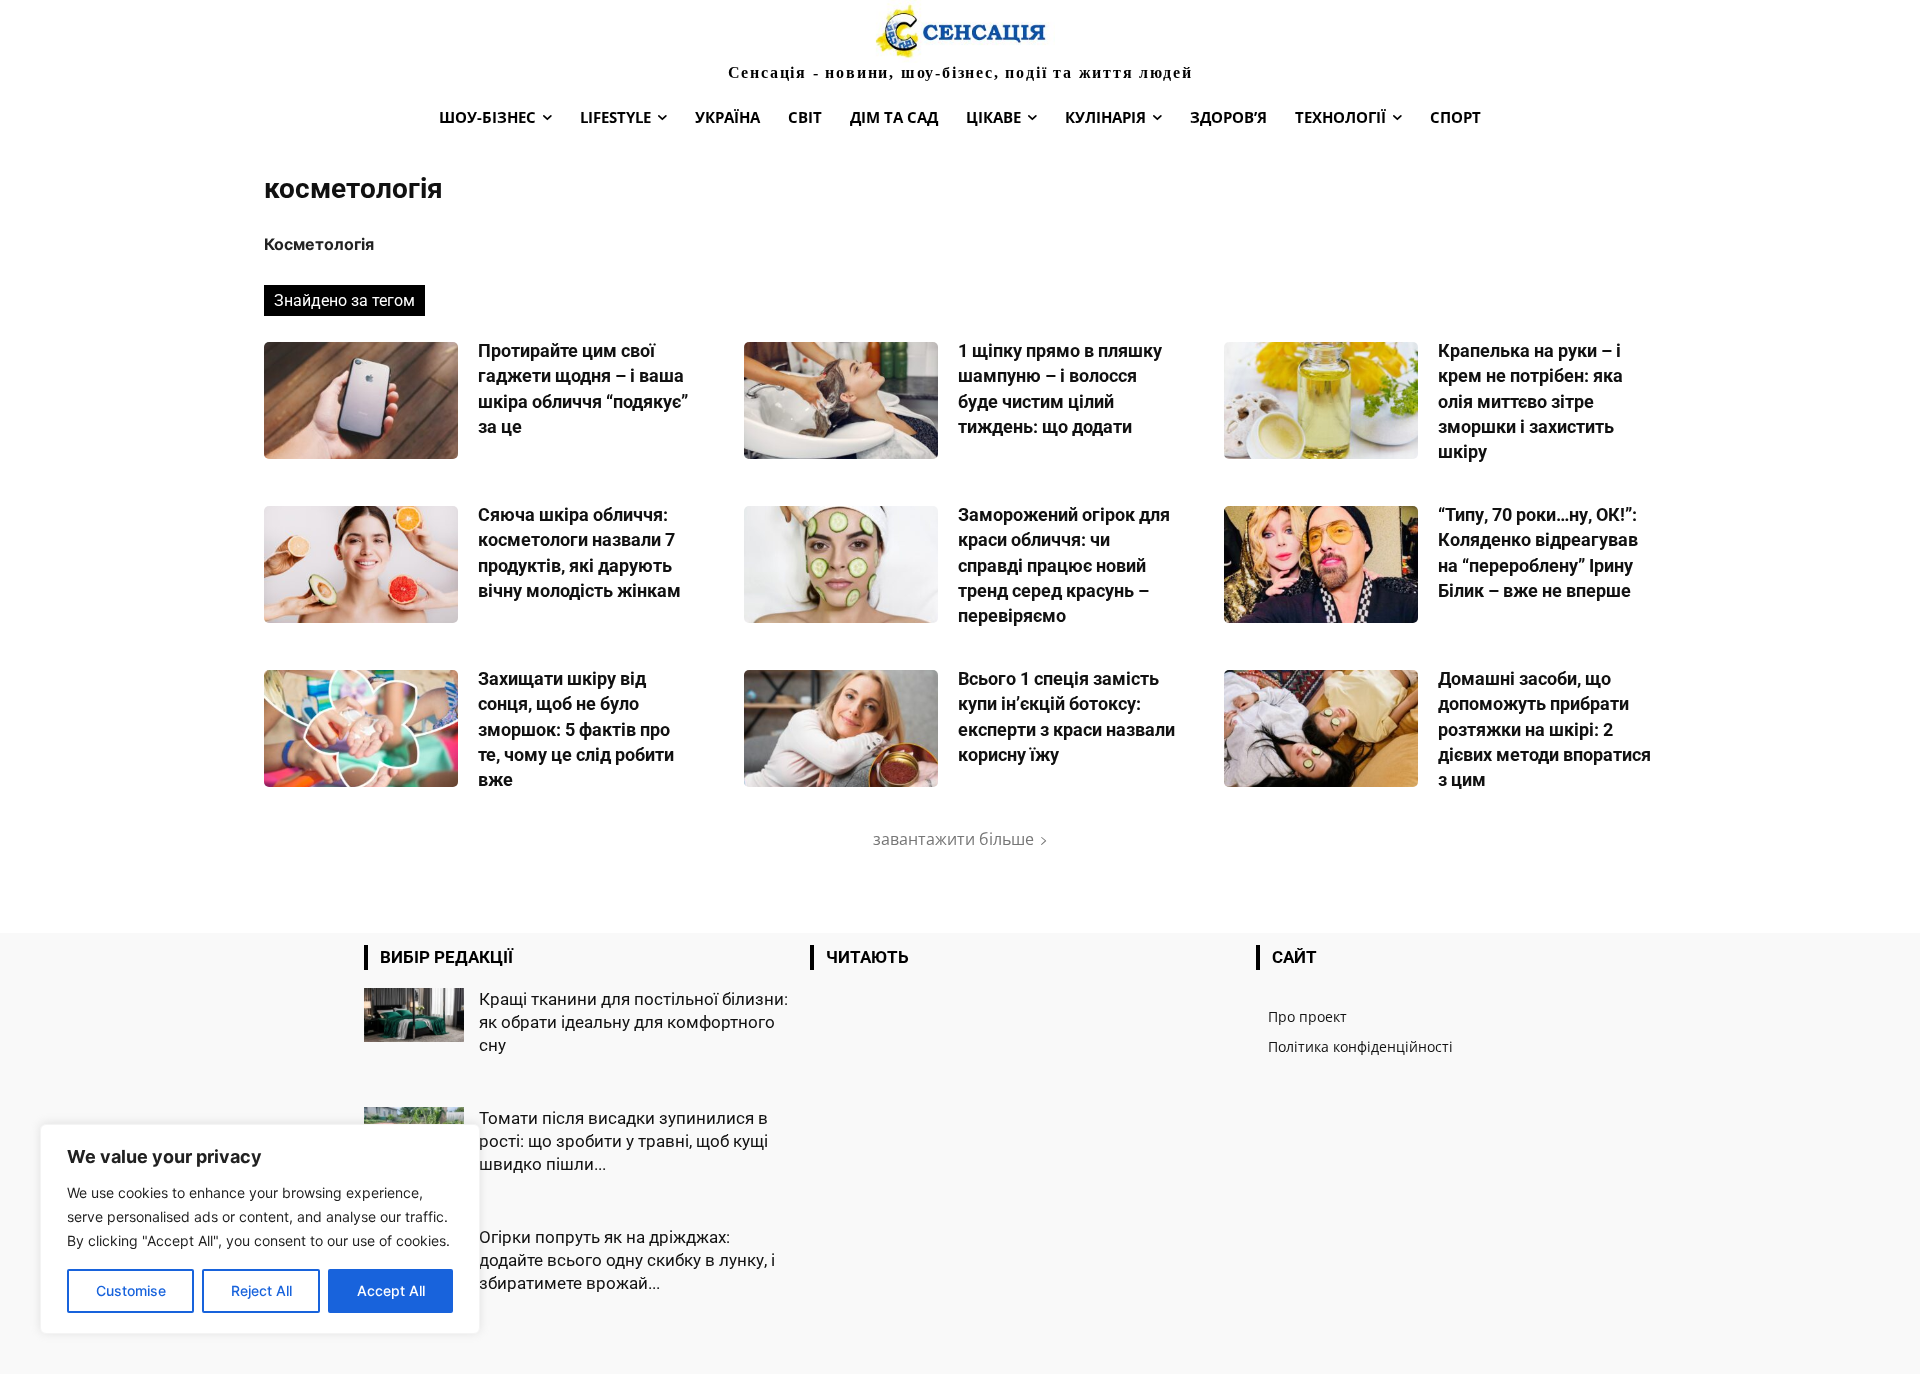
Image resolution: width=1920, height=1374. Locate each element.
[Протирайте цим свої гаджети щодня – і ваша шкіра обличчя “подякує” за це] (361, 400)
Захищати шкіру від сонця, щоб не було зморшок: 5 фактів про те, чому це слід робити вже (576, 729)
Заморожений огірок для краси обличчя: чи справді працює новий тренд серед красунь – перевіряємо (1064, 565)
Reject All (261, 1290)
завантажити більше (953, 839)
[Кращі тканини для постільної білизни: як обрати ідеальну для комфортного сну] (414, 1015)
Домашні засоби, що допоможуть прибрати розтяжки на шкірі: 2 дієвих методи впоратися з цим (1544, 729)
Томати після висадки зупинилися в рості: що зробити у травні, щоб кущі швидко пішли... (623, 1141)
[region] (260, 1229)
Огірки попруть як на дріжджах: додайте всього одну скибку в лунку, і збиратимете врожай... (627, 1260)
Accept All (391, 1290)
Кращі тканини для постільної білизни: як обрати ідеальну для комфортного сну (633, 1022)
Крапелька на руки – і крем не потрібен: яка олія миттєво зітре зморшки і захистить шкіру (1530, 401)
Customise (131, 1290)
